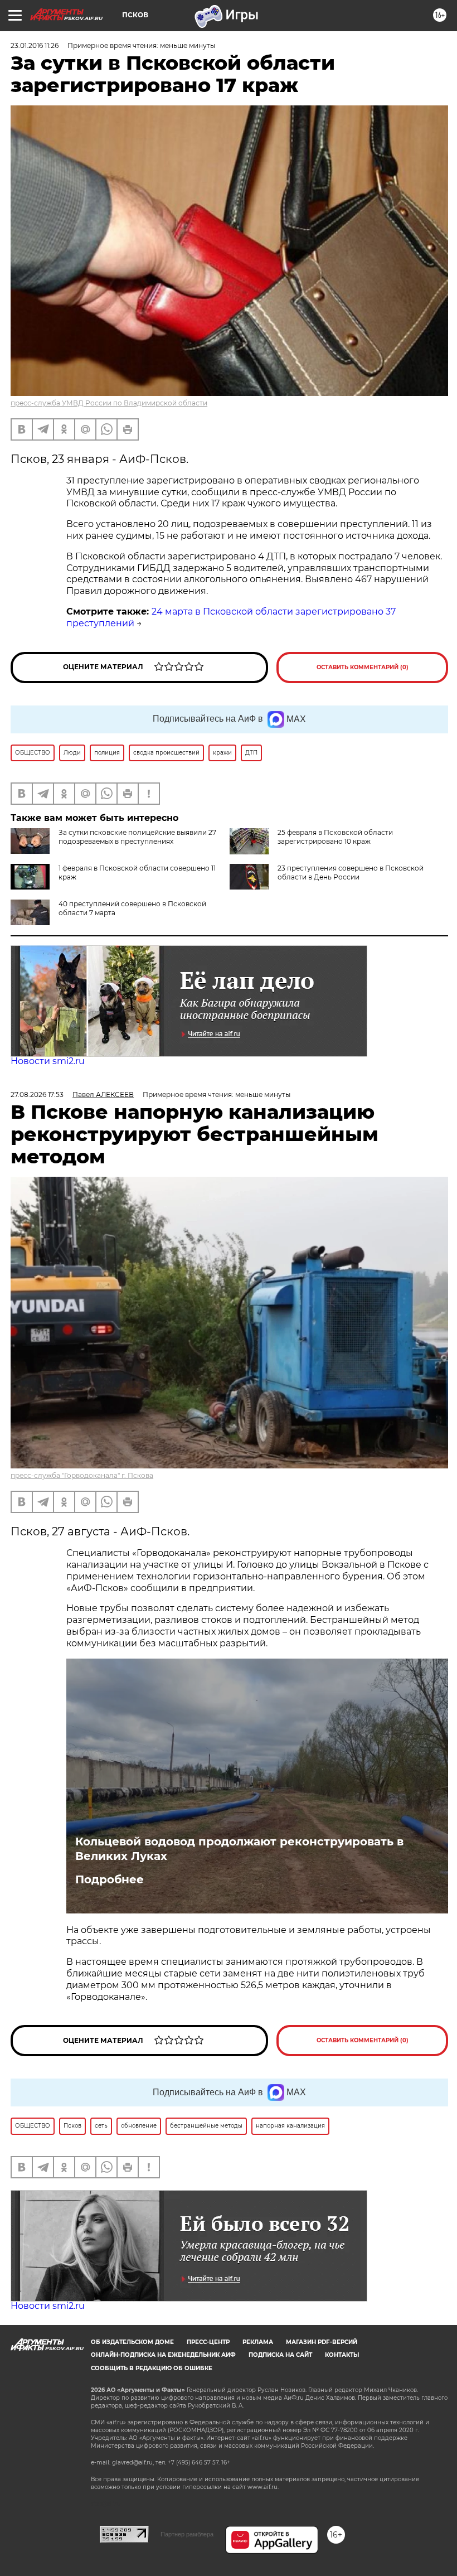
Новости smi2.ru (48, 1061)
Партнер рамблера (187, 2534)
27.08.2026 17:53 (37, 1094)
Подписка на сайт (280, 2355)
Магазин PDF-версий (322, 2342)
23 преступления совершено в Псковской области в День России (351, 873)
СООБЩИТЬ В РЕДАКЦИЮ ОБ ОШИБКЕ (152, 2368)
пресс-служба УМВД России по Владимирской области (109, 403)
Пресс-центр (208, 2342)
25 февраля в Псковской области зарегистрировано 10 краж (335, 837)
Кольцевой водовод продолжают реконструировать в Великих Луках (239, 1849)
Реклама (258, 2342)
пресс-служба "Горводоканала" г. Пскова (82, 1475)
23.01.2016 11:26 (35, 45)
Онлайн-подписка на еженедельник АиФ (163, 2355)
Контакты (342, 2355)
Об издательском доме (132, 2342)
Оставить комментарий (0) (363, 667)
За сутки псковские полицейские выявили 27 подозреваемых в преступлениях (137, 837)
